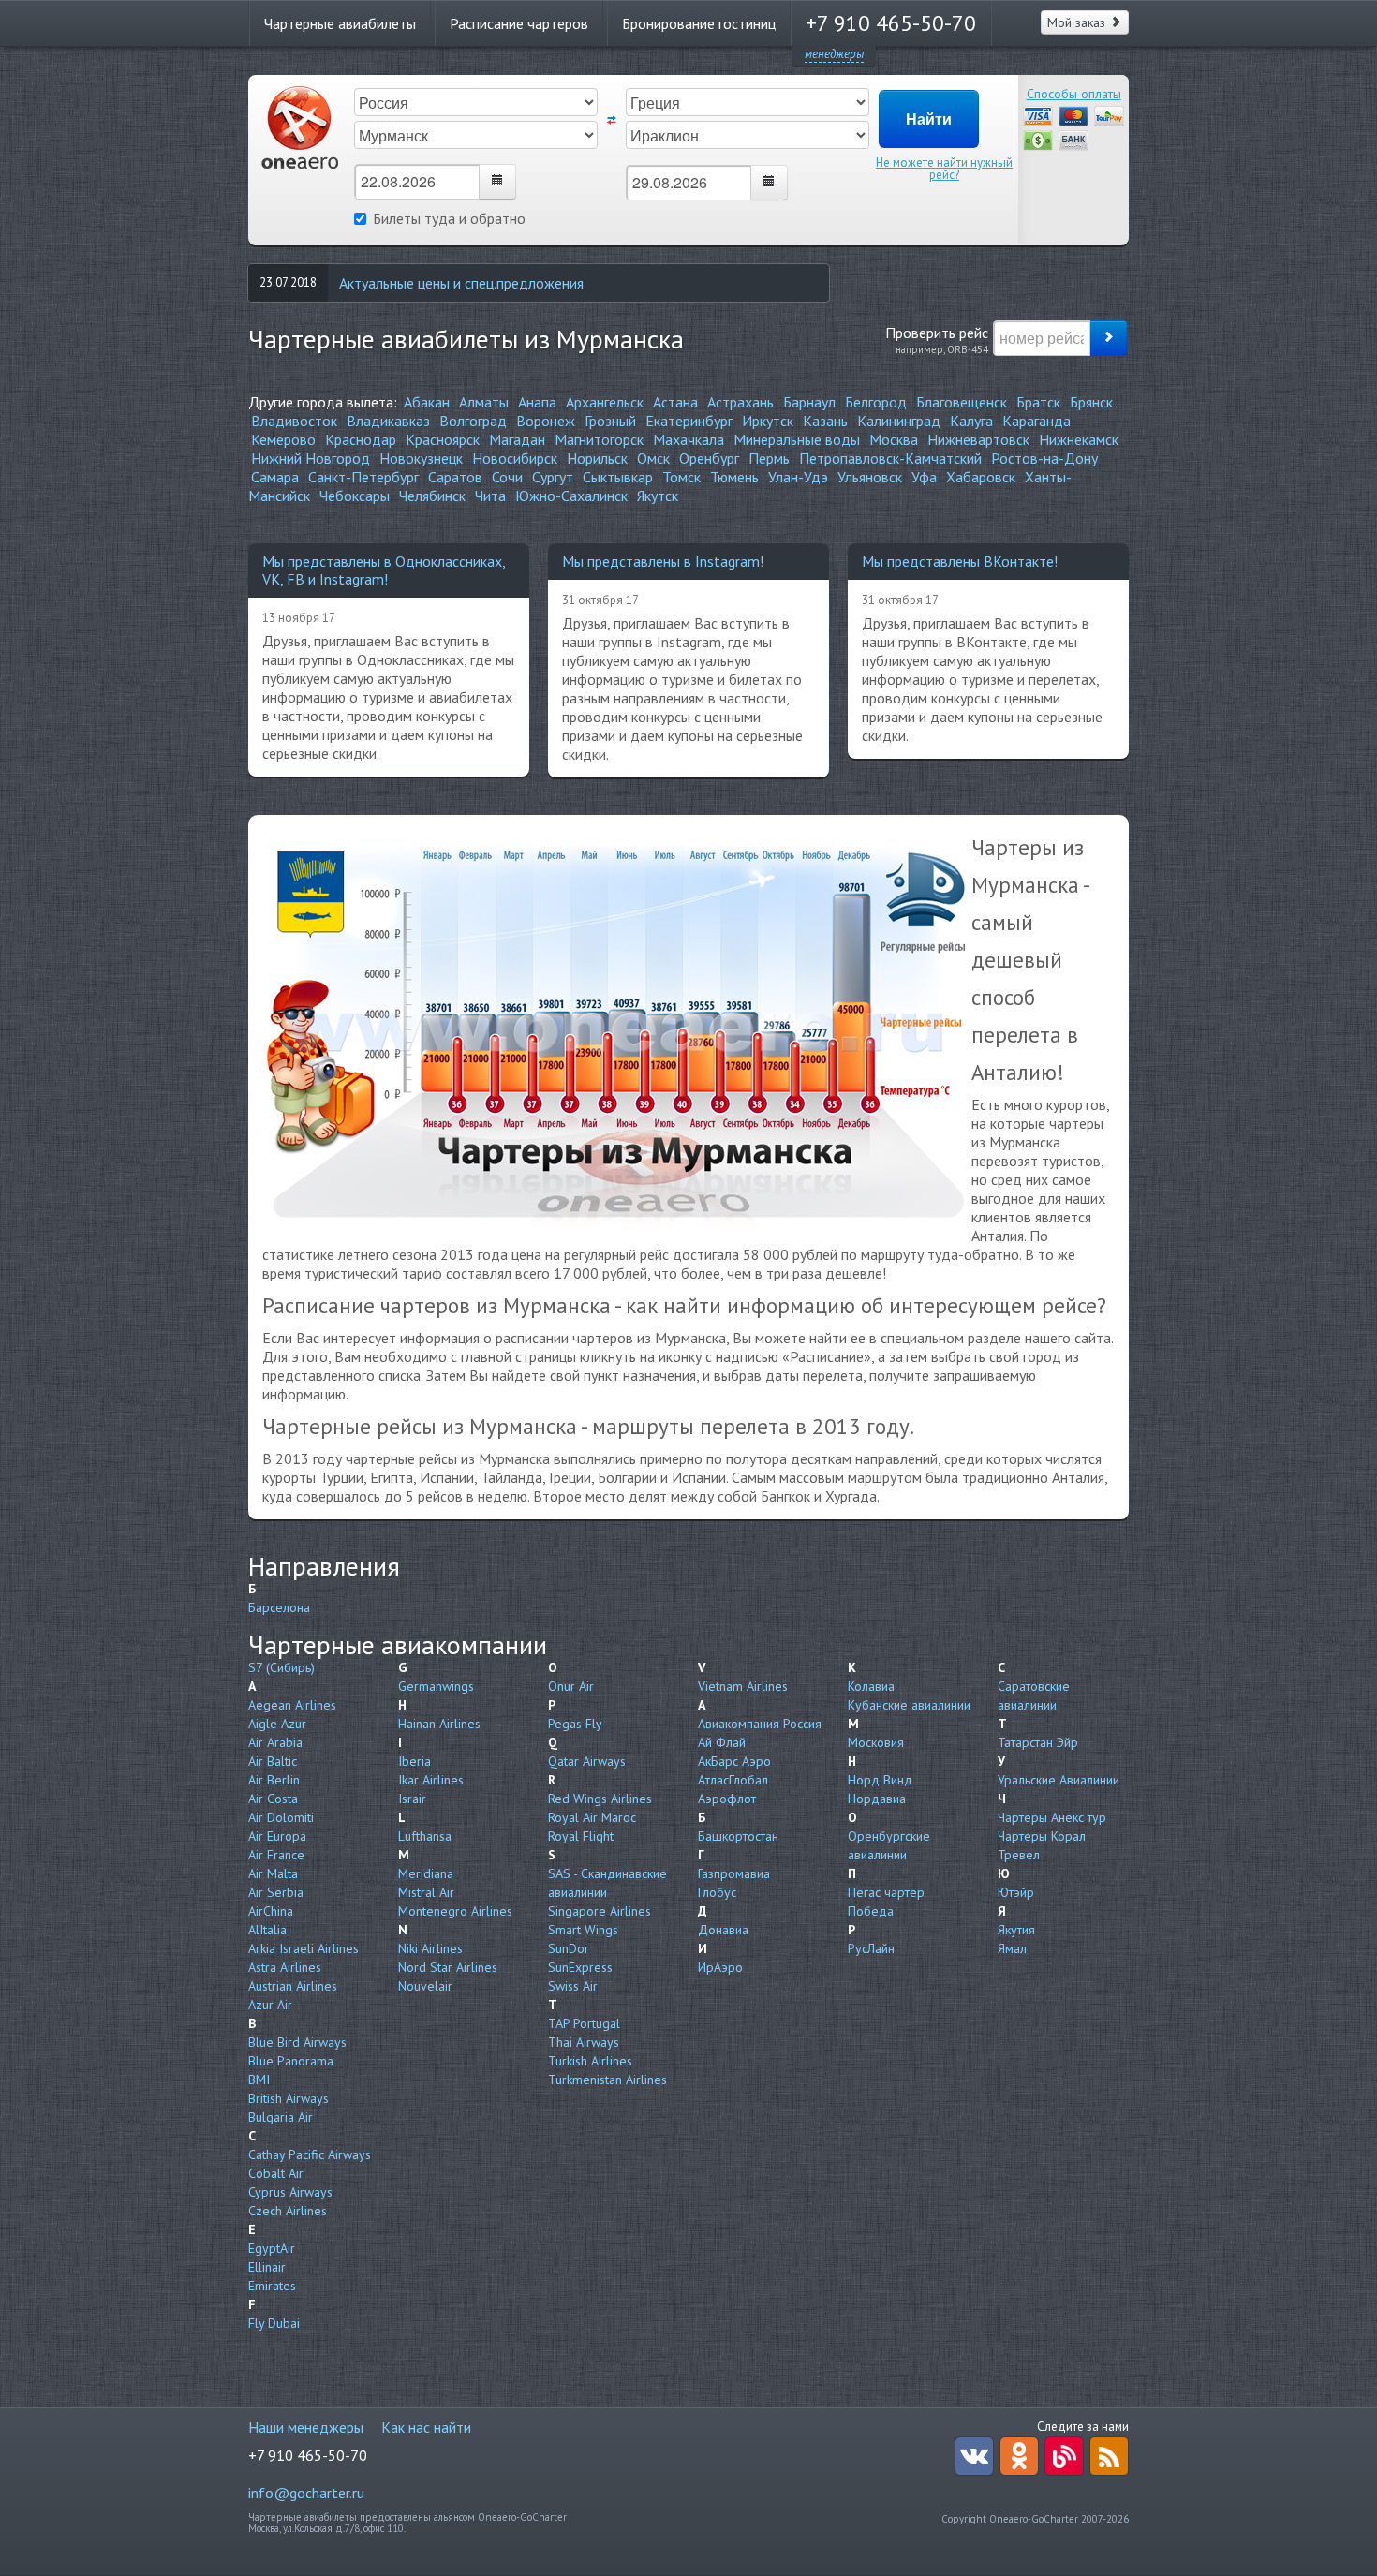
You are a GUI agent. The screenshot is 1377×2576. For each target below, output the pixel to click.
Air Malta (273, 1873)
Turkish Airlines (590, 2061)
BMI (259, 2080)
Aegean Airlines (292, 1705)
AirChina (271, 1911)
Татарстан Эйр (1038, 1742)
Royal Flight (581, 1836)
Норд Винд (880, 1780)
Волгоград (473, 421)
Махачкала (688, 439)
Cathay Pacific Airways (310, 2154)
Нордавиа (877, 1799)
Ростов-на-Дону (1044, 458)
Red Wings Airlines (600, 1799)
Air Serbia (276, 1892)
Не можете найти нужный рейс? (944, 169)
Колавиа (871, 1686)
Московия (876, 1742)
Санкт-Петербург (363, 477)
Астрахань (740, 402)
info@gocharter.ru (306, 2493)
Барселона (279, 1607)
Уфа (924, 477)
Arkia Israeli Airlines (304, 1948)
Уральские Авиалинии (1059, 1780)
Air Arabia (275, 1742)
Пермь (769, 458)
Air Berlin (274, 1780)
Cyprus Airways (290, 2192)
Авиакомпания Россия (760, 1724)
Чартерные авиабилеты (340, 23)
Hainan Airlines (439, 1724)
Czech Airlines (288, 2211)
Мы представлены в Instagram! (663, 561)
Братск (1038, 402)
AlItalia (267, 1930)
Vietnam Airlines (743, 1686)
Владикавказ (388, 421)
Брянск (1091, 402)
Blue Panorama (291, 2061)
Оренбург (709, 458)
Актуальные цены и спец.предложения (461, 283)
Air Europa (277, 1836)
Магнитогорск (599, 439)
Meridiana (426, 1873)
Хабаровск (981, 477)
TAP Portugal (584, 2023)
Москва (894, 439)
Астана (675, 402)
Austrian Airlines (293, 1986)
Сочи (507, 477)
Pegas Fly (575, 1724)
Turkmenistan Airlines (607, 2080)
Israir (412, 1799)
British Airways (289, 2098)
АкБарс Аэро (734, 1761)
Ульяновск (870, 477)
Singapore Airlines (600, 1911)
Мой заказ (1078, 22)
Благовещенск (962, 402)
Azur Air (270, 2005)
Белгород (876, 402)
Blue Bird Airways (297, 2042)
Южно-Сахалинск (571, 496)
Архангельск (605, 402)
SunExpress (580, 1967)
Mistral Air (426, 1892)
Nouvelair (425, 1986)
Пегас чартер (886, 1892)
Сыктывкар (618, 477)
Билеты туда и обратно (449, 218)
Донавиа (723, 1930)
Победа (871, 1911)
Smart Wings (583, 1930)
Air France (276, 1855)
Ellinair (267, 2267)
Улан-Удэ (798, 477)
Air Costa (273, 1799)
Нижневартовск (978, 439)
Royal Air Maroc (592, 1817)
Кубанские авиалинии (909, 1705)
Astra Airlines (285, 1967)
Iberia (415, 1761)
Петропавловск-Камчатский (890, 458)
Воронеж (546, 421)
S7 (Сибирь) (281, 1667)
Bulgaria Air (281, 2117)
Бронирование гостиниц (699, 23)
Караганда (1036, 421)
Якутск (658, 496)
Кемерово (283, 439)
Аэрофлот (727, 1799)
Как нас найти (426, 2427)
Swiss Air (573, 1986)
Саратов (455, 477)
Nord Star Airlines (448, 1967)
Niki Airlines (430, 1948)
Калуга (971, 421)
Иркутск (768, 421)
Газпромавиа (734, 1873)
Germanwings (436, 1686)
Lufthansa (425, 1836)
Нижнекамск (1079, 439)
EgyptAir (272, 2248)
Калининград (899, 421)
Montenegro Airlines (455, 1911)
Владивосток (294, 421)
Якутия (1016, 1930)
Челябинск (432, 496)
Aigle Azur (277, 1724)
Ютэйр (1016, 1892)
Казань (825, 421)
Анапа (537, 402)
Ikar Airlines (431, 1780)
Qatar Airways (587, 1761)
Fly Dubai (274, 2323)
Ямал (1012, 1948)
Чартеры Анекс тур (1052, 1817)
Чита (490, 496)
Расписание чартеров (519, 23)
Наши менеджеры (306, 2427)
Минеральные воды (797, 439)
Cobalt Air (276, 2173)
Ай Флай (722, 1742)
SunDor (569, 1948)
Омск (653, 458)
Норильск (597, 458)
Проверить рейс (937, 339)
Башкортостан (738, 1836)
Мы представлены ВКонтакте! (960, 561)
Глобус (717, 1892)
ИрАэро (720, 1967)
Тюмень (734, 477)
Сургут (553, 477)
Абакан (427, 402)
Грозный (610, 421)
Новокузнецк (421, 458)
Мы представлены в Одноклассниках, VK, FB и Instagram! (384, 570)
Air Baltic (273, 1761)
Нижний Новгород (311, 458)
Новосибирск (515, 458)
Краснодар (361, 439)
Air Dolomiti (281, 1817)
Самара (275, 477)
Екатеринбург (689, 421)
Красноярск (443, 439)
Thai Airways (584, 2042)
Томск (681, 477)
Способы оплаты (1074, 94)
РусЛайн (871, 1948)
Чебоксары (355, 496)
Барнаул (809, 402)
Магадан (517, 439)
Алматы (484, 402)
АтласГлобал (733, 1780)
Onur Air (571, 1686)
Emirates (272, 2286)
